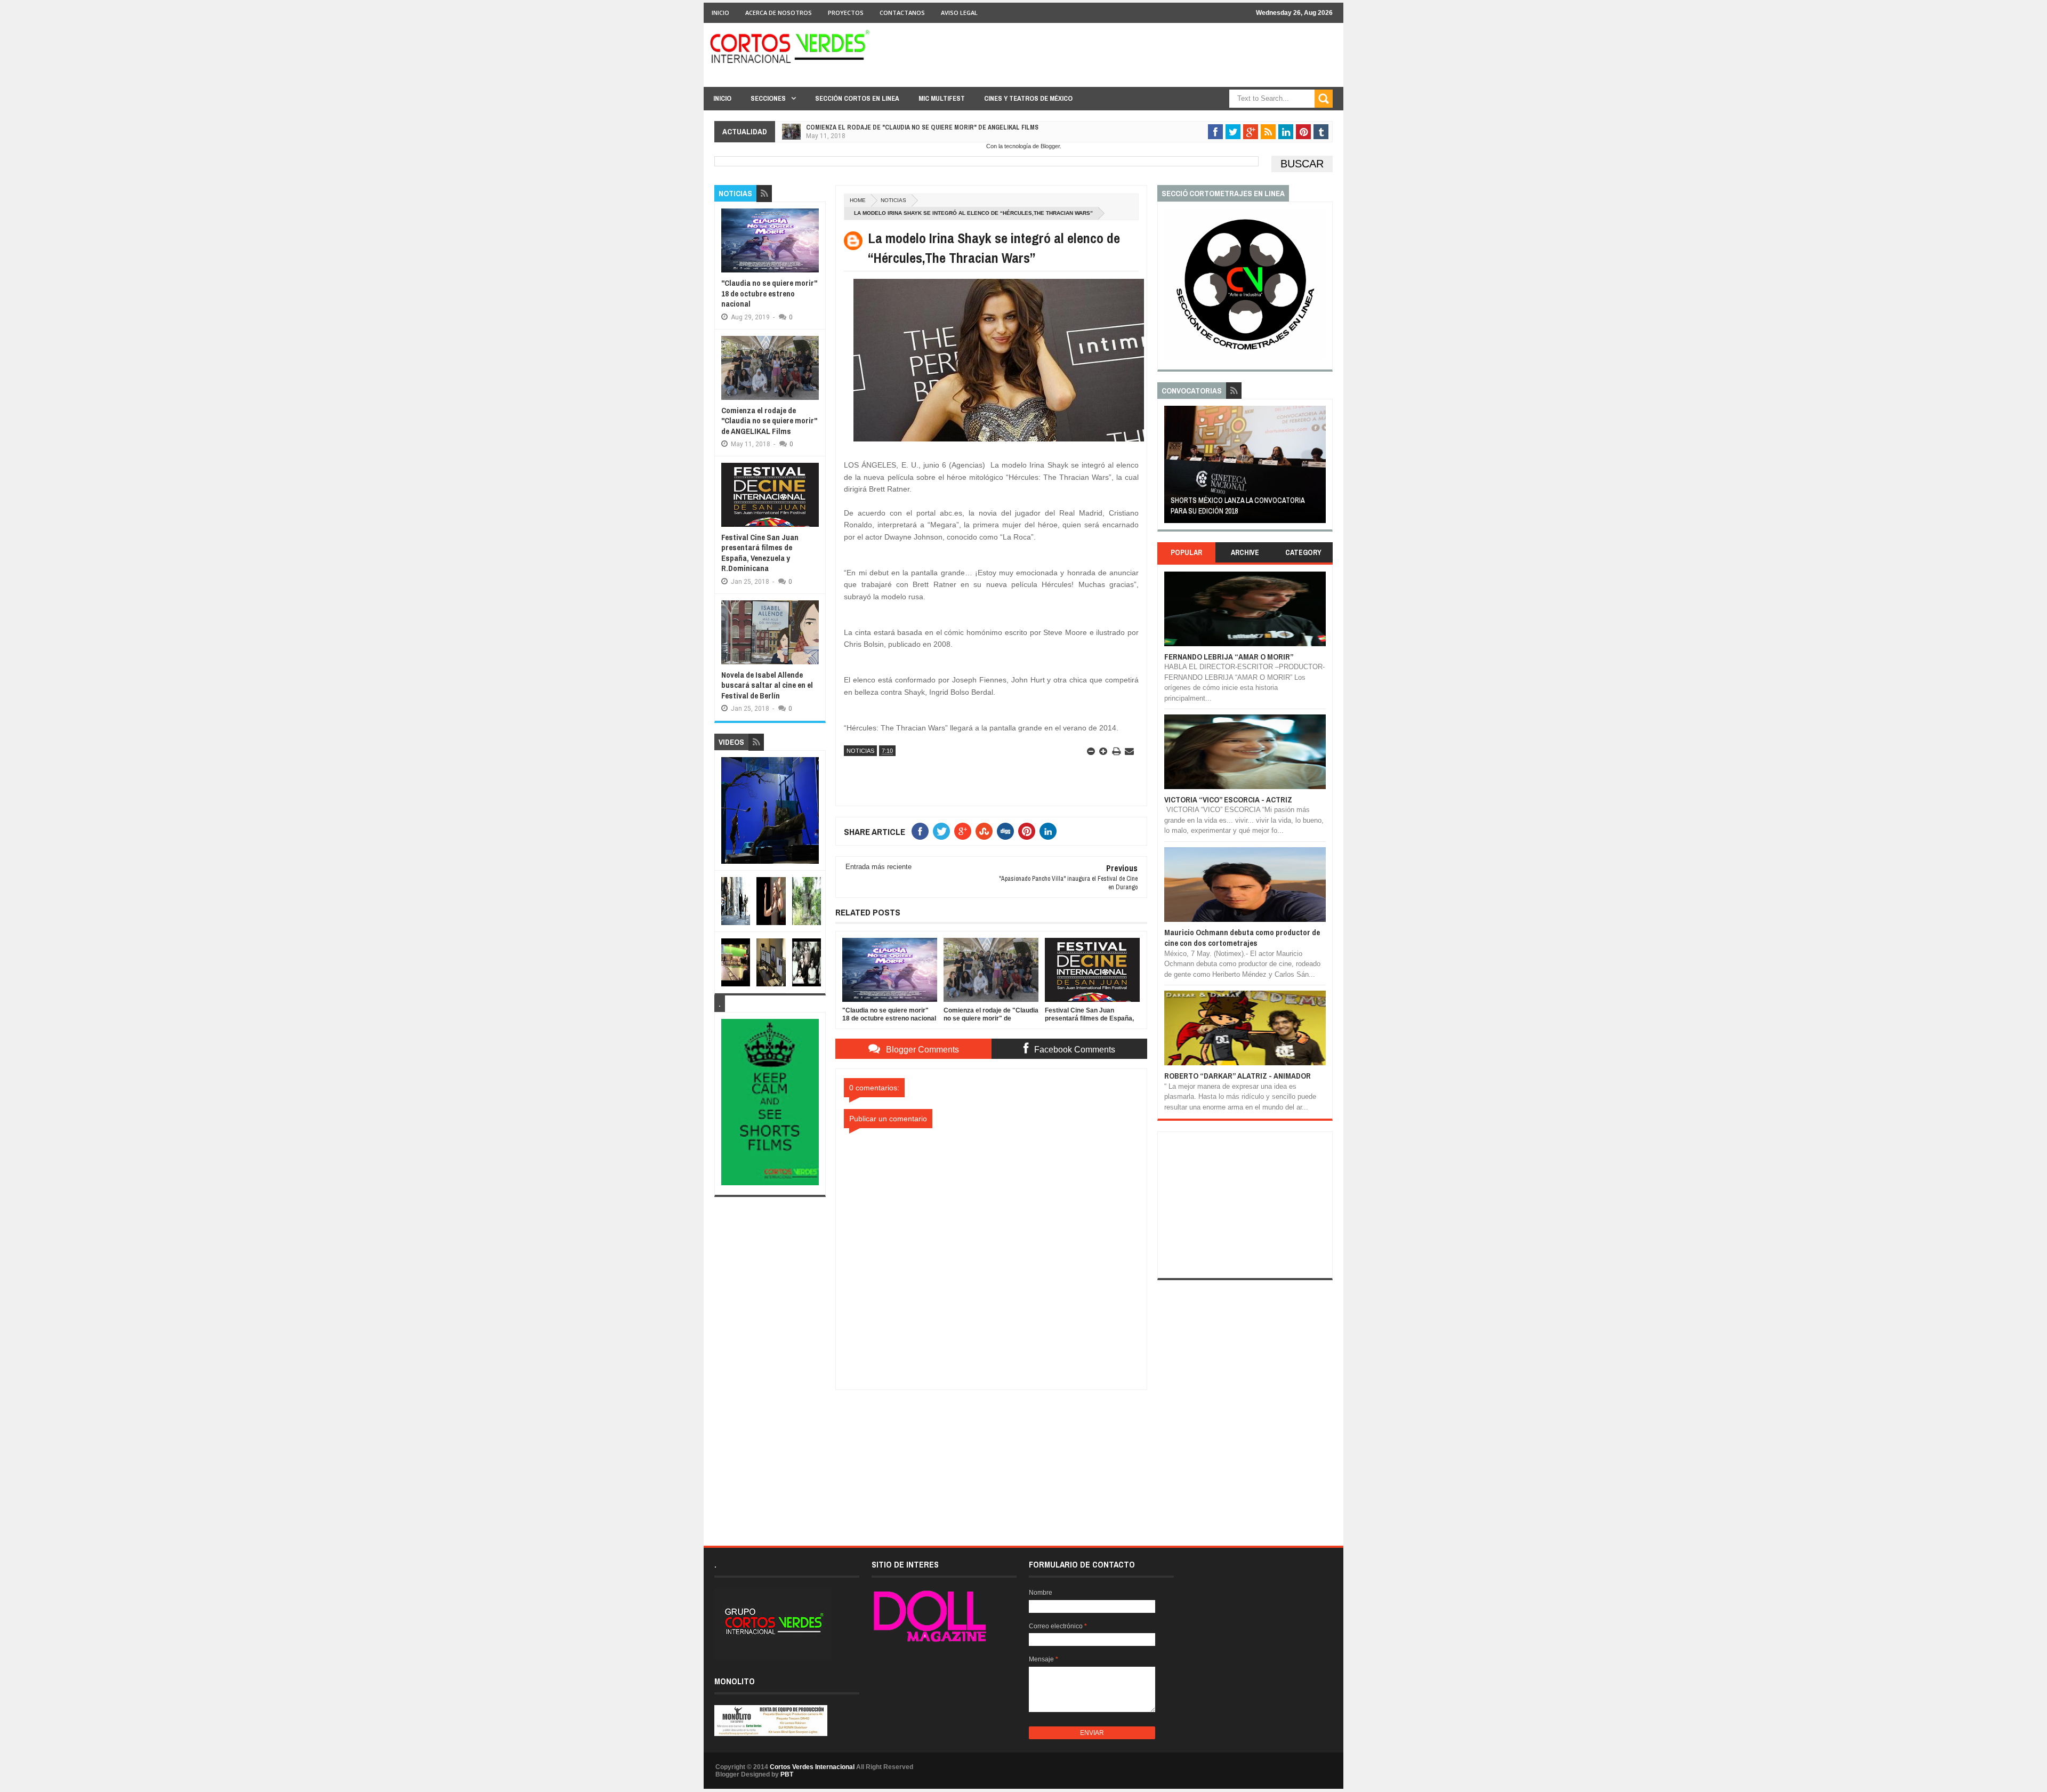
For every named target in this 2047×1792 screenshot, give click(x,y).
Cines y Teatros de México (1028, 98)
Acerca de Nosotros (779, 13)
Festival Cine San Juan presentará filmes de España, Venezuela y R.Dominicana (932, 141)
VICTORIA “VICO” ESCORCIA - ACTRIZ (1228, 799)
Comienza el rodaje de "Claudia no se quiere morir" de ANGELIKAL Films (769, 421)
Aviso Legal (959, 13)
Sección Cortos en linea (857, 98)
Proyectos (846, 13)
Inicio (720, 13)
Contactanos (902, 13)
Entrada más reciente (879, 867)
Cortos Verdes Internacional (812, 1767)
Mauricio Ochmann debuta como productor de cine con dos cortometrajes (1242, 938)
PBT (787, 1774)
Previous (1170, 468)
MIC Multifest (942, 98)
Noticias (893, 200)
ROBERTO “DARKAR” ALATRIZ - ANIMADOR (1238, 1076)
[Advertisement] (992, 1457)
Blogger (1050, 146)
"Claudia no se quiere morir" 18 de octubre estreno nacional (769, 293)
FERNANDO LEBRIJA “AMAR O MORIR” (1229, 657)
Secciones (768, 98)
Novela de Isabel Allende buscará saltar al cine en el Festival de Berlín (767, 685)
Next (1320, 468)
